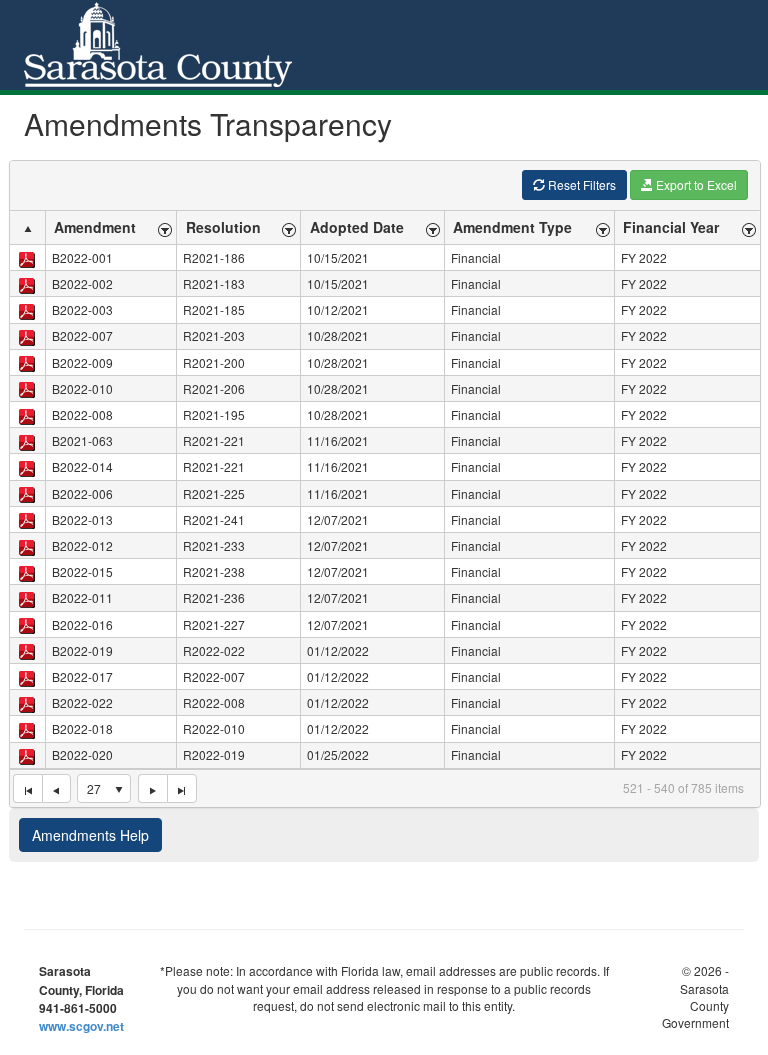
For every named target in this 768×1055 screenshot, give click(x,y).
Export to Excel (695, 184)
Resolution (223, 227)
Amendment (95, 227)
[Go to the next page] (152, 789)
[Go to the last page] (182, 789)
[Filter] (166, 227)
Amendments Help (90, 835)
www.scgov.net (81, 1026)
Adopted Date (357, 227)
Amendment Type (512, 227)
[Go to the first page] (27, 789)
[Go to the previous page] (57, 789)
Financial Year (671, 227)
